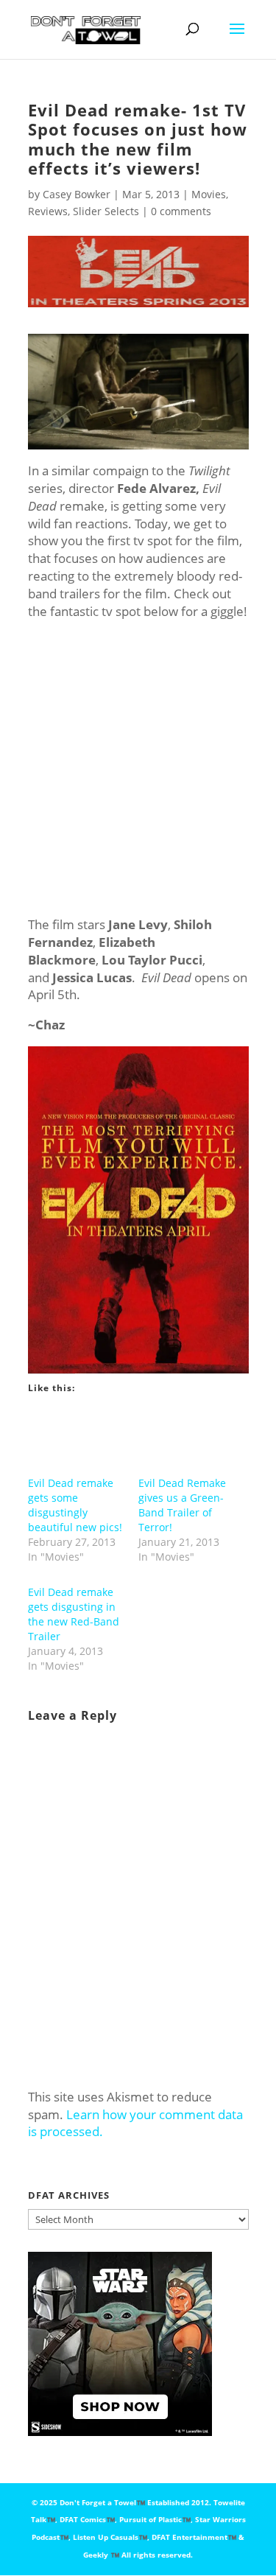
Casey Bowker (77, 194)
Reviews (48, 211)
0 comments (181, 211)
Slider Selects (106, 211)
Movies (209, 194)
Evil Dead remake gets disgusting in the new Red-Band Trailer (74, 1614)
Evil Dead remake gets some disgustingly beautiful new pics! (75, 1505)
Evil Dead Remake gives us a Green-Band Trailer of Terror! (182, 1505)
